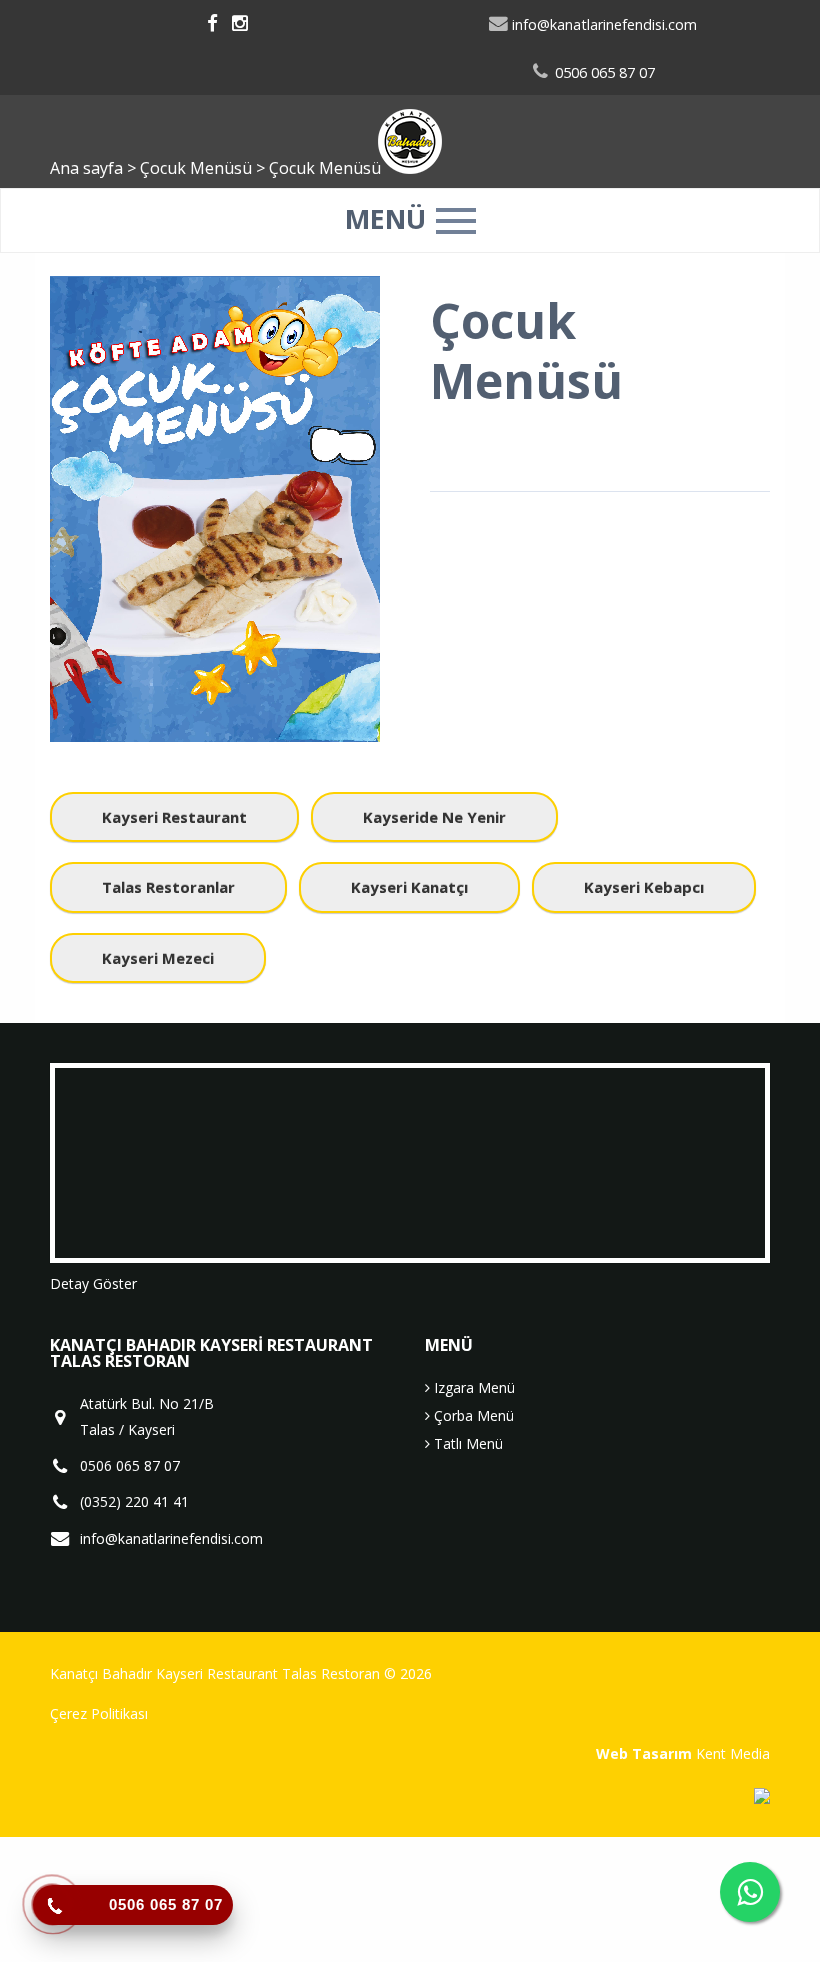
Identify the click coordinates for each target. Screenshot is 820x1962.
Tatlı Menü (466, 1443)
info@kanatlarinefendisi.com (602, 24)
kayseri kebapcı (644, 887)
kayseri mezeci (158, 958)
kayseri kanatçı (409, 887)
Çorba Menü (472, 1415)
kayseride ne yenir (434, 817)
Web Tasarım (644, 1753)
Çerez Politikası (99, 1713)
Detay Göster (93, 1283)
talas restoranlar (168, 887)
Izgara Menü (472, 1387)
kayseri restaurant (174, 817)
